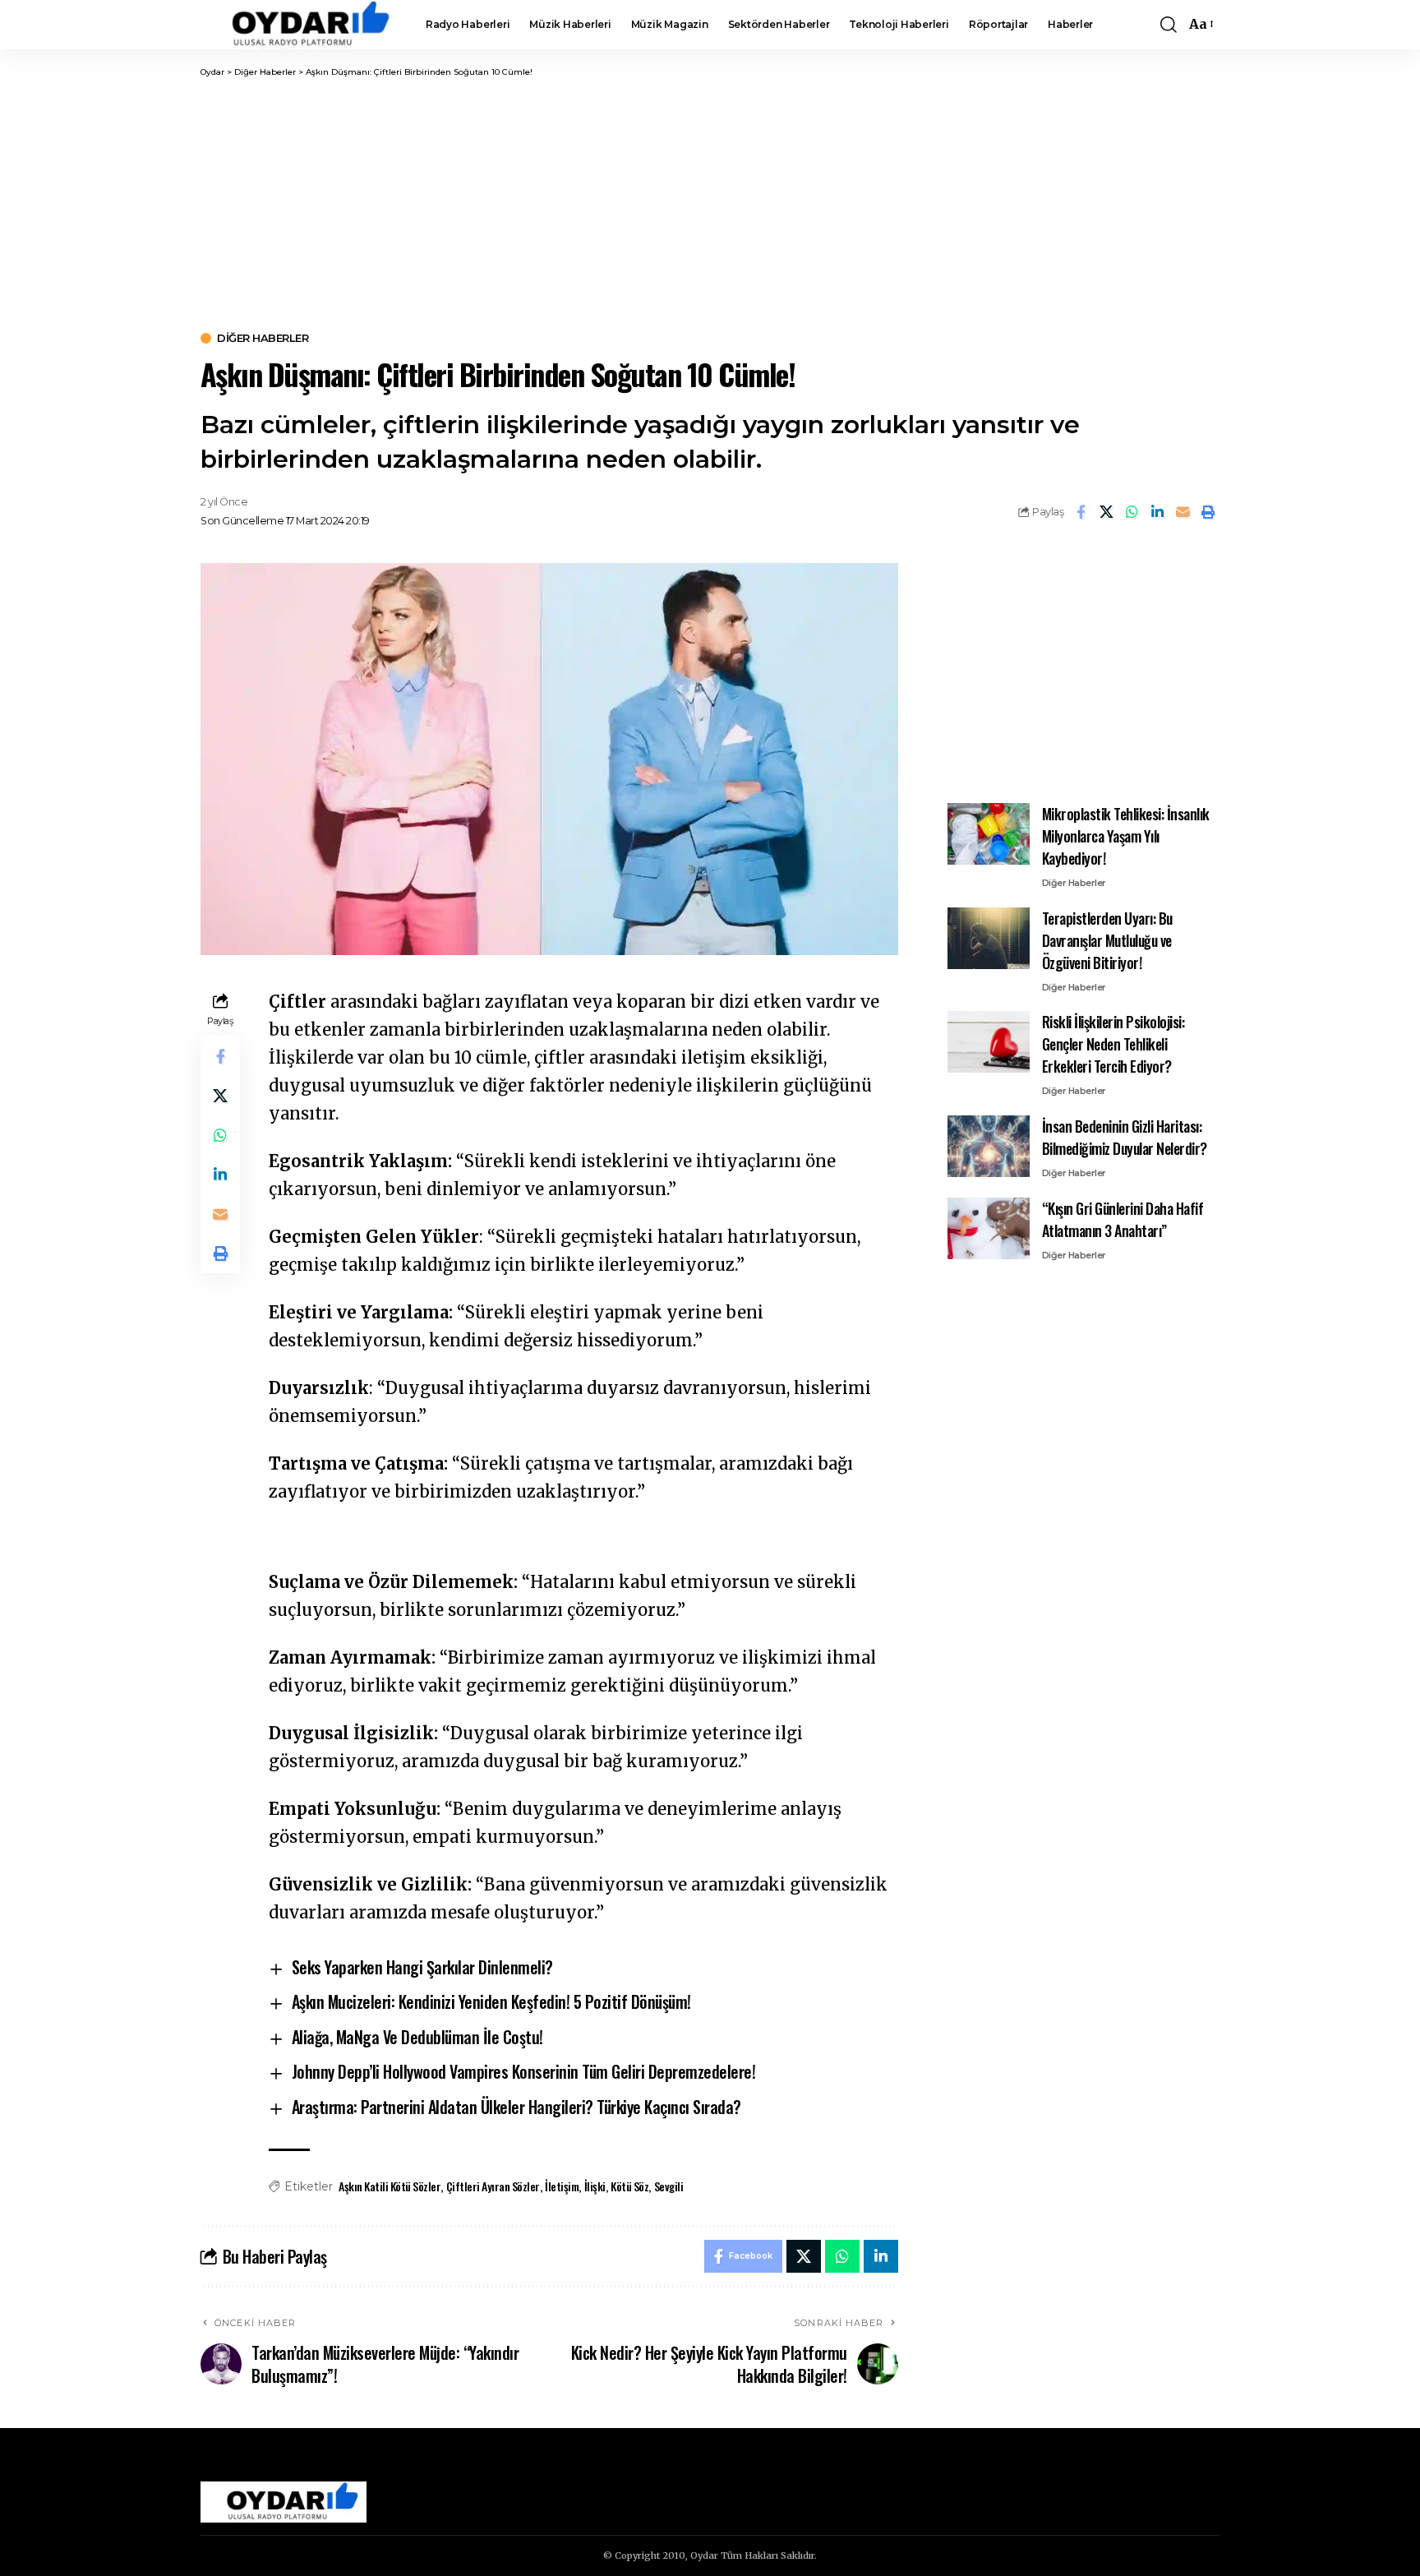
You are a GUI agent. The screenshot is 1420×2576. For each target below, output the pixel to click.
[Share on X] (1106, 512)
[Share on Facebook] (1081, 512)
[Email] (1183, 512)
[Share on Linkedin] (1157, 512)
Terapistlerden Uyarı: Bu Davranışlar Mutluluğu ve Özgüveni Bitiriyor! (1107, 940)
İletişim (562, 2186)
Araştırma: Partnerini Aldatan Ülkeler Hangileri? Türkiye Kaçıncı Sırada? (516, 2107)
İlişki (595, 2186)
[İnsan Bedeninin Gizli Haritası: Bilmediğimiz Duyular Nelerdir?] (989, 1146)
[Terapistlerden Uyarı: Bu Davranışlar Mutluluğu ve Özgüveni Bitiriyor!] (989, 938)
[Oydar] (300, 25)
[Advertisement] (710, 201)
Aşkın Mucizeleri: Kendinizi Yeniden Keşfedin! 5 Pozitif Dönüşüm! (491, 2001)
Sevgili (669, 2186)
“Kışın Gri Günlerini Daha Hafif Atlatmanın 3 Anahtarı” (1123, 1219)
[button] (1169, 25)
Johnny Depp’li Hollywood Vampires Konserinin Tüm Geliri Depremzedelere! (524, 2071)
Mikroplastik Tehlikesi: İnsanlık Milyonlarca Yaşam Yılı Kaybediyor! (1126, 836)
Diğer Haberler (263, 338)
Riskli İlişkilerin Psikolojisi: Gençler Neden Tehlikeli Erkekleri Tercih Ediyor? (1113, 1044)
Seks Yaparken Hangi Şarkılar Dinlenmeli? (422, 1967)
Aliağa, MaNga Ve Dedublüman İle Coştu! (417, 2037)
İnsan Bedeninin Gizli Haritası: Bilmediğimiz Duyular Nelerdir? (1125, 1137)
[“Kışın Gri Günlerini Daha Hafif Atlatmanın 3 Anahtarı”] (989, 1228)
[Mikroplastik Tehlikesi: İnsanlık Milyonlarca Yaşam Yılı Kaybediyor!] (989, 834)
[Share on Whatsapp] (1132, 512)
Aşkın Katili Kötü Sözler (390, 2186)
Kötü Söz (629, 2186)
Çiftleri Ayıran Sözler (493, 2186)
